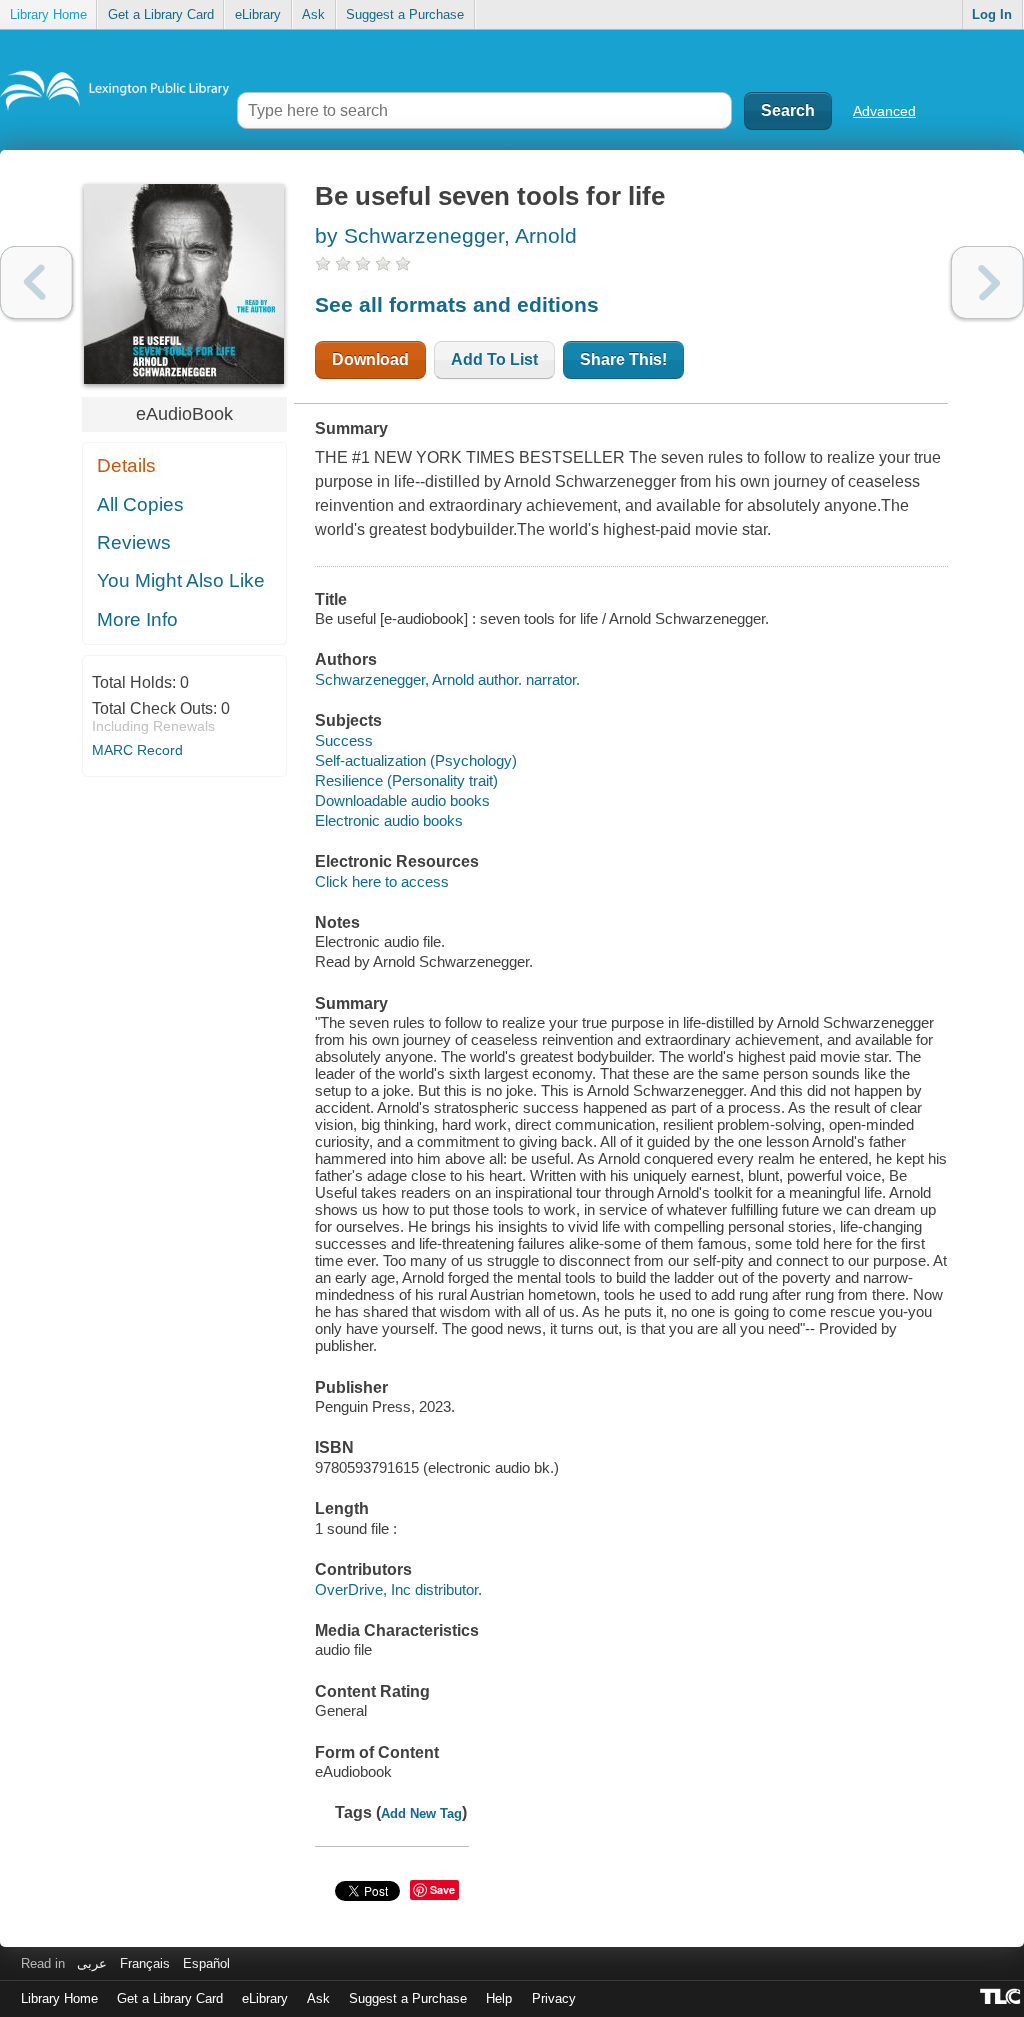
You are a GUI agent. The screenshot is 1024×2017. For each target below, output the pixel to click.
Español (206, 1963)
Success (344, 740)
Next (987, 282)
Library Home (48, 14)
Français (145, 1963)
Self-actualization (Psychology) (416, 760)
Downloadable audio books (402, 800)
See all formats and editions (457, 304)
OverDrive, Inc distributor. (398, 1589)
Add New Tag (421, 1813)
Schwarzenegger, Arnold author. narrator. (447, 679)
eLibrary (258, 14)
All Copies (140, 504)
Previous (36, 282)
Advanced (884, 111)
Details (126, 465)
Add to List (494, 359)
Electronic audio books (389, 820)
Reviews (134, 542)
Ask (313, 14)
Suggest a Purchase (405, 14)
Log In (992, 14)
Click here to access (382, 881)
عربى (92, 1963)
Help (499, 1998)
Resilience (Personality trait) (406, 780)
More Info (137, 619)
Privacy (554, 1998)
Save (442, 1889)
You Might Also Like (181, 580)
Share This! (623, 359)
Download (370, 359)
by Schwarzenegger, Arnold (446, 235)
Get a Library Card (161, 14)
